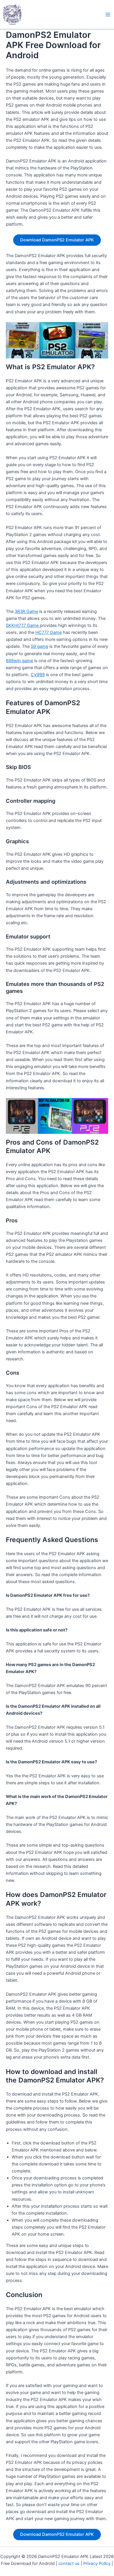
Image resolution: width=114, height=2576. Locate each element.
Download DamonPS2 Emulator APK (57, 240)
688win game (19, 661)
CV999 (38, 675)
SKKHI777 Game (23, 625)
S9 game (39, 646)
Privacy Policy (97, 2563)
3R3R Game (26, 611)
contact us (69, 2563)
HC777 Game (49, 632)
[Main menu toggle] (108, 15)
